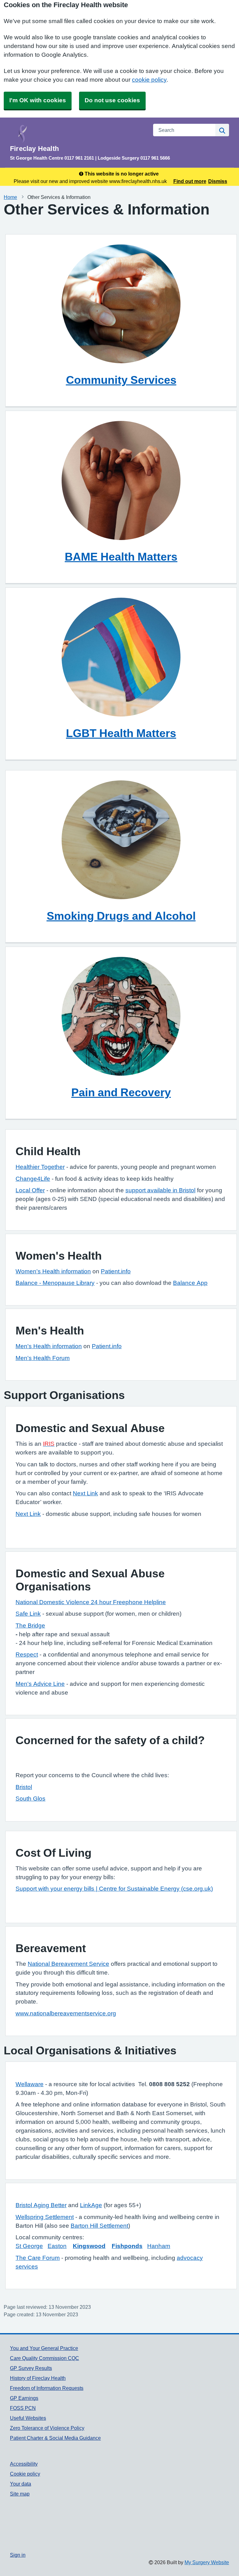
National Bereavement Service (68, 1964)
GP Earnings (24, 2398)
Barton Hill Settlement (99, 2226)
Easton (57, 2246)
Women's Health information (53, 1271)
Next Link (85, 1493)
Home (10, 197)
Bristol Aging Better (41, 2205)
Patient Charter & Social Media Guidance (55, 2438)
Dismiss (218, 181)
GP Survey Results (31, 2368)
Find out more (190, 181)
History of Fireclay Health (38, 2378)
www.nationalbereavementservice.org (66, 2013)
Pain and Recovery (121, 1092)
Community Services (121, 380)
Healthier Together (40, 1167)
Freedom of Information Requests (47, 2388)
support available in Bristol (160, 1190)
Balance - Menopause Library (55, 1283)
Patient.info (116, 1271)
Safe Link (28, 1614)
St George (29, 2246)
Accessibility (24, 2464)
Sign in (18, 2555)
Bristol (24, 1787)
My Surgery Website (207, 2562)
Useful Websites (28, 2418)
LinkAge (91, 2205)
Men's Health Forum (43, 1358)
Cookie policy (25, 2474)
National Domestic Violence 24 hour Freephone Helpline (91, 1602)
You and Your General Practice (44, 2348)
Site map (20, 2494)
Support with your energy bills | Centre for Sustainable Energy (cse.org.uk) (114, 1889)
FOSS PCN (23, 2408)
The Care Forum (38, 2258)
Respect (27, 1655)
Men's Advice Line (40, 1684)
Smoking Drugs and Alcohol (121, 916)
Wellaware (30, 2084)
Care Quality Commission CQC (45, 2358)
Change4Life (33, 1179)
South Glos (30, 1799)
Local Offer (30, 1190)
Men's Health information (49, 1346)
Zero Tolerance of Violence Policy (47, 2428)
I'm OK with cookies (38, 100)
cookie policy (149, 80)
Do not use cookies (112, 100)
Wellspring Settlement (45, 2217)
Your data (21, 2484)
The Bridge (30, 1626)
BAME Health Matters (121, 557)
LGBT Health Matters (121, 733)
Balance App (190, 1283)
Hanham (159, 2246)
